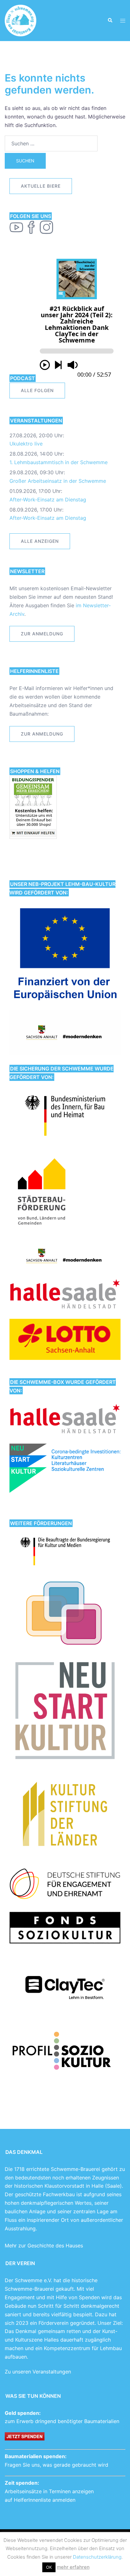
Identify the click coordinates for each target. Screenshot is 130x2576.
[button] (110, 21)
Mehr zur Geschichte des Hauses (44, 2246)
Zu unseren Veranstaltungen (38, 2372)
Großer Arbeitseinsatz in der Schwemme (58, 481)
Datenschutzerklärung (97, 2557)
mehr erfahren (73, 2567)
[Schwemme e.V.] (21, 20)
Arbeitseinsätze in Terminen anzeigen (49, 2491)
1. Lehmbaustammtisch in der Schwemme (59, 462)
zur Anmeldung (42, 634)
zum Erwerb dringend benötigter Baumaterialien (62, 2421)
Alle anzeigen (40, 541)
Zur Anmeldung (42, 734)
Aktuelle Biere (41, 186)
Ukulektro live (26, 444)
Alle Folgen (37, 390)
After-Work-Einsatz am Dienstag (48, 500)
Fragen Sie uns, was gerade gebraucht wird (56, 2465)
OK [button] (49, 2567)
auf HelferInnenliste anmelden (40, 2500)
